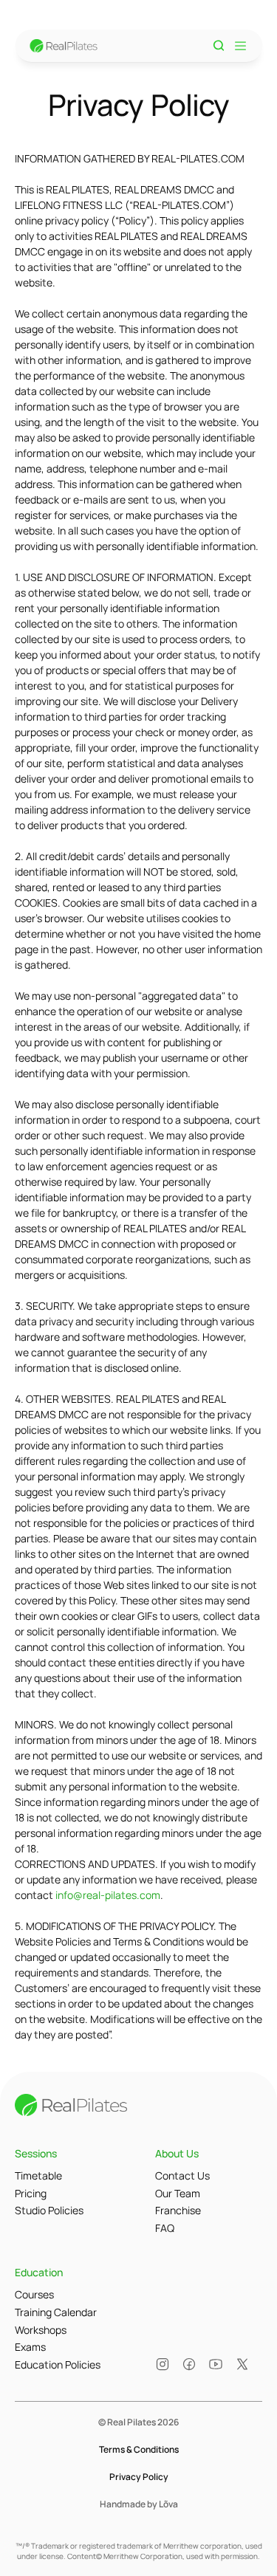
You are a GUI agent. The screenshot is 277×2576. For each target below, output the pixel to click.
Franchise (178, 2210)
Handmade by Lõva (139, 2504)
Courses (34, 2294)
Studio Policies (49, 2210)
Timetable (38, 2175)
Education (39, 2272)
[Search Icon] (219, 46)
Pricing (31, 2193)
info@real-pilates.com (108, 1895)
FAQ (165, 2228)
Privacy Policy (139, 2477)
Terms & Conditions (139, 2449)
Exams (30, 2347)
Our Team (178, 2193)
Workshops (41, 2330)
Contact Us (182, 2175)
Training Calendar (56, 2312)
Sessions (36, 2153)
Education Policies (58, 2364)
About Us (177, 2153)
